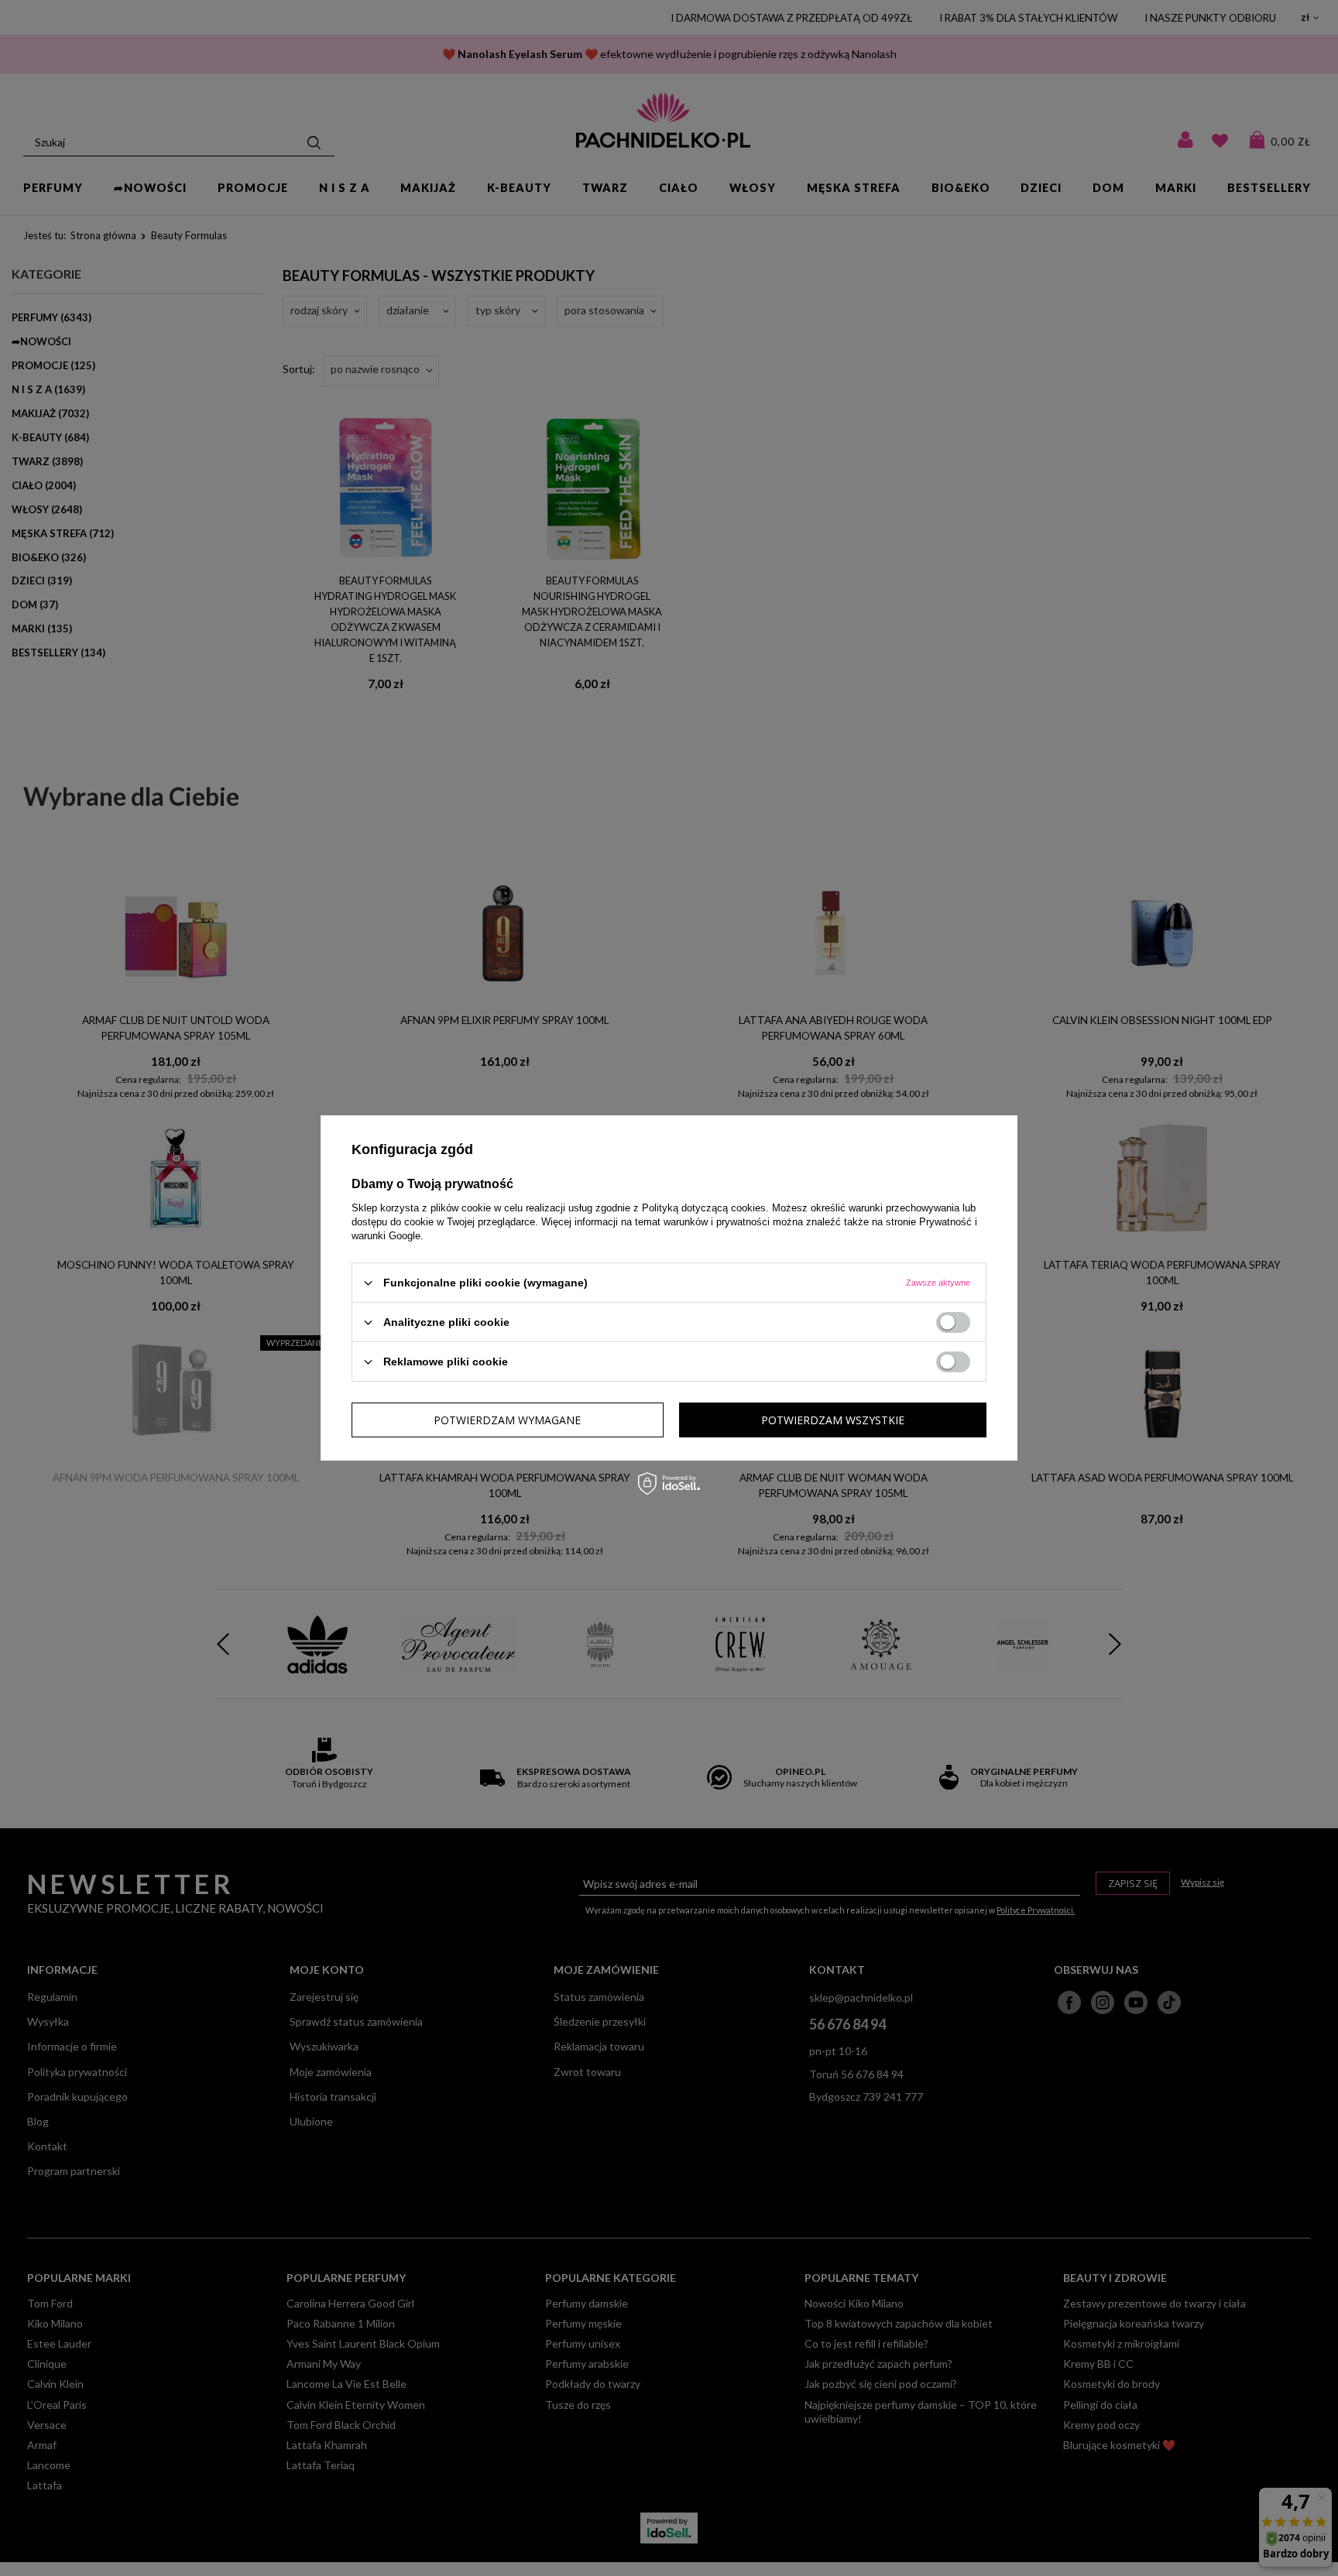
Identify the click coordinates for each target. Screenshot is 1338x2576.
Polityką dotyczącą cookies (704, 1208)
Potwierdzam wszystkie (833, 1419)
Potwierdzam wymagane (507, 1419)
